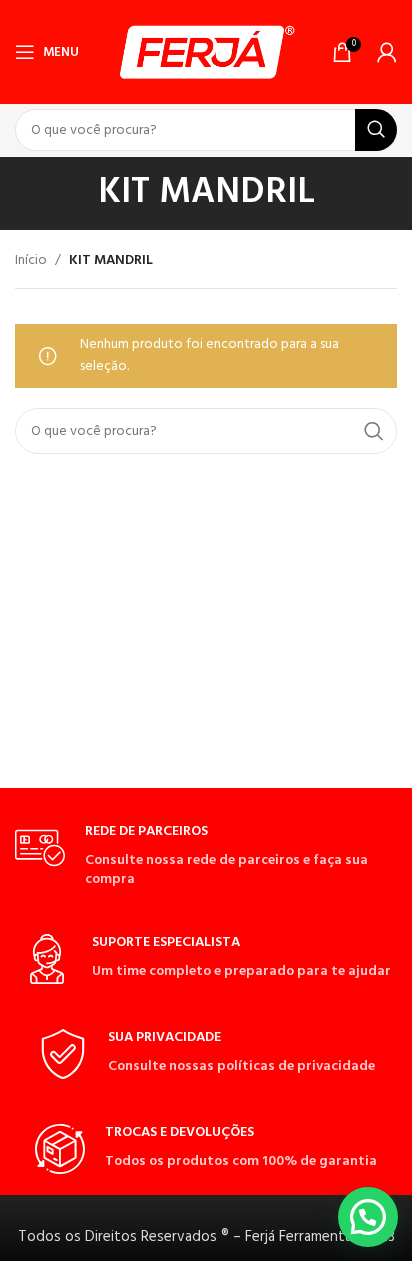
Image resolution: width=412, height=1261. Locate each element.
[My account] (387, 52)
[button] (368, 1217)
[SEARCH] (376, 130)
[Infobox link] (206, 856)
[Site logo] (206, 52)
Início (31, 260)
